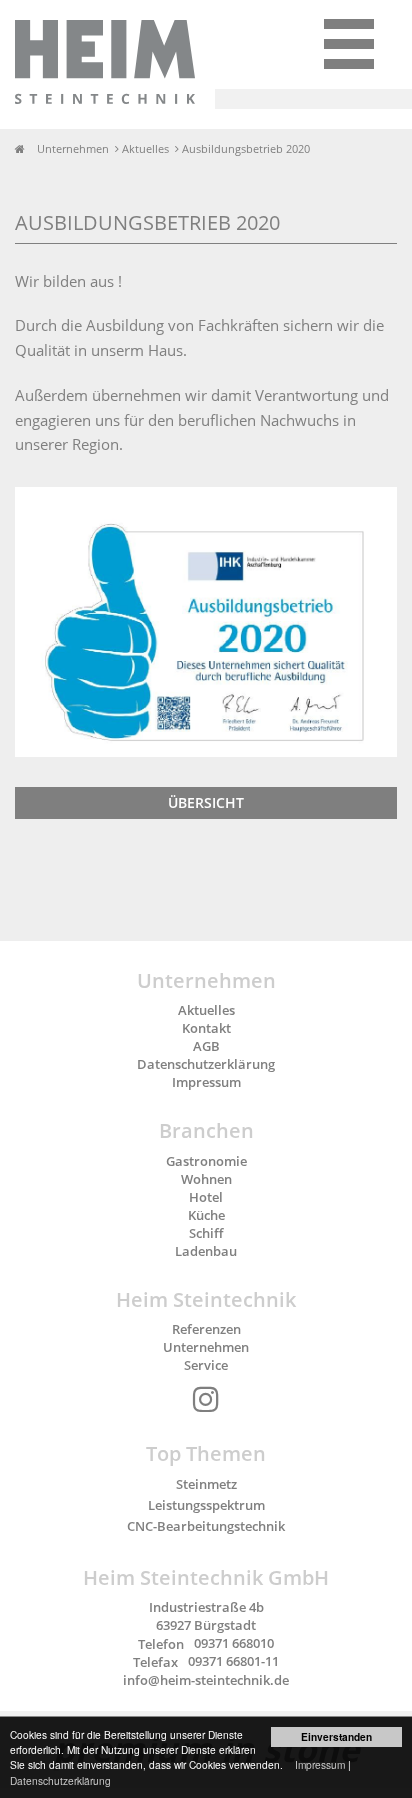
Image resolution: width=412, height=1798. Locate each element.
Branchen (206, 1130)
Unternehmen (206, 980)
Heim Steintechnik (206, 1299)
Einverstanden (336, 1737)
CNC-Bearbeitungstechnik (206, 1526)
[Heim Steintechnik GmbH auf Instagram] (206, 1399)
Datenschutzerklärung (60, 1780)
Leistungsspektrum (206, 1505)
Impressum (320, 1764)
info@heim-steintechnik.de (206, 1680)
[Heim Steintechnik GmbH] (216, 64)
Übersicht (206, 802)
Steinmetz (206, 1484)
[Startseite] (24, 148)
